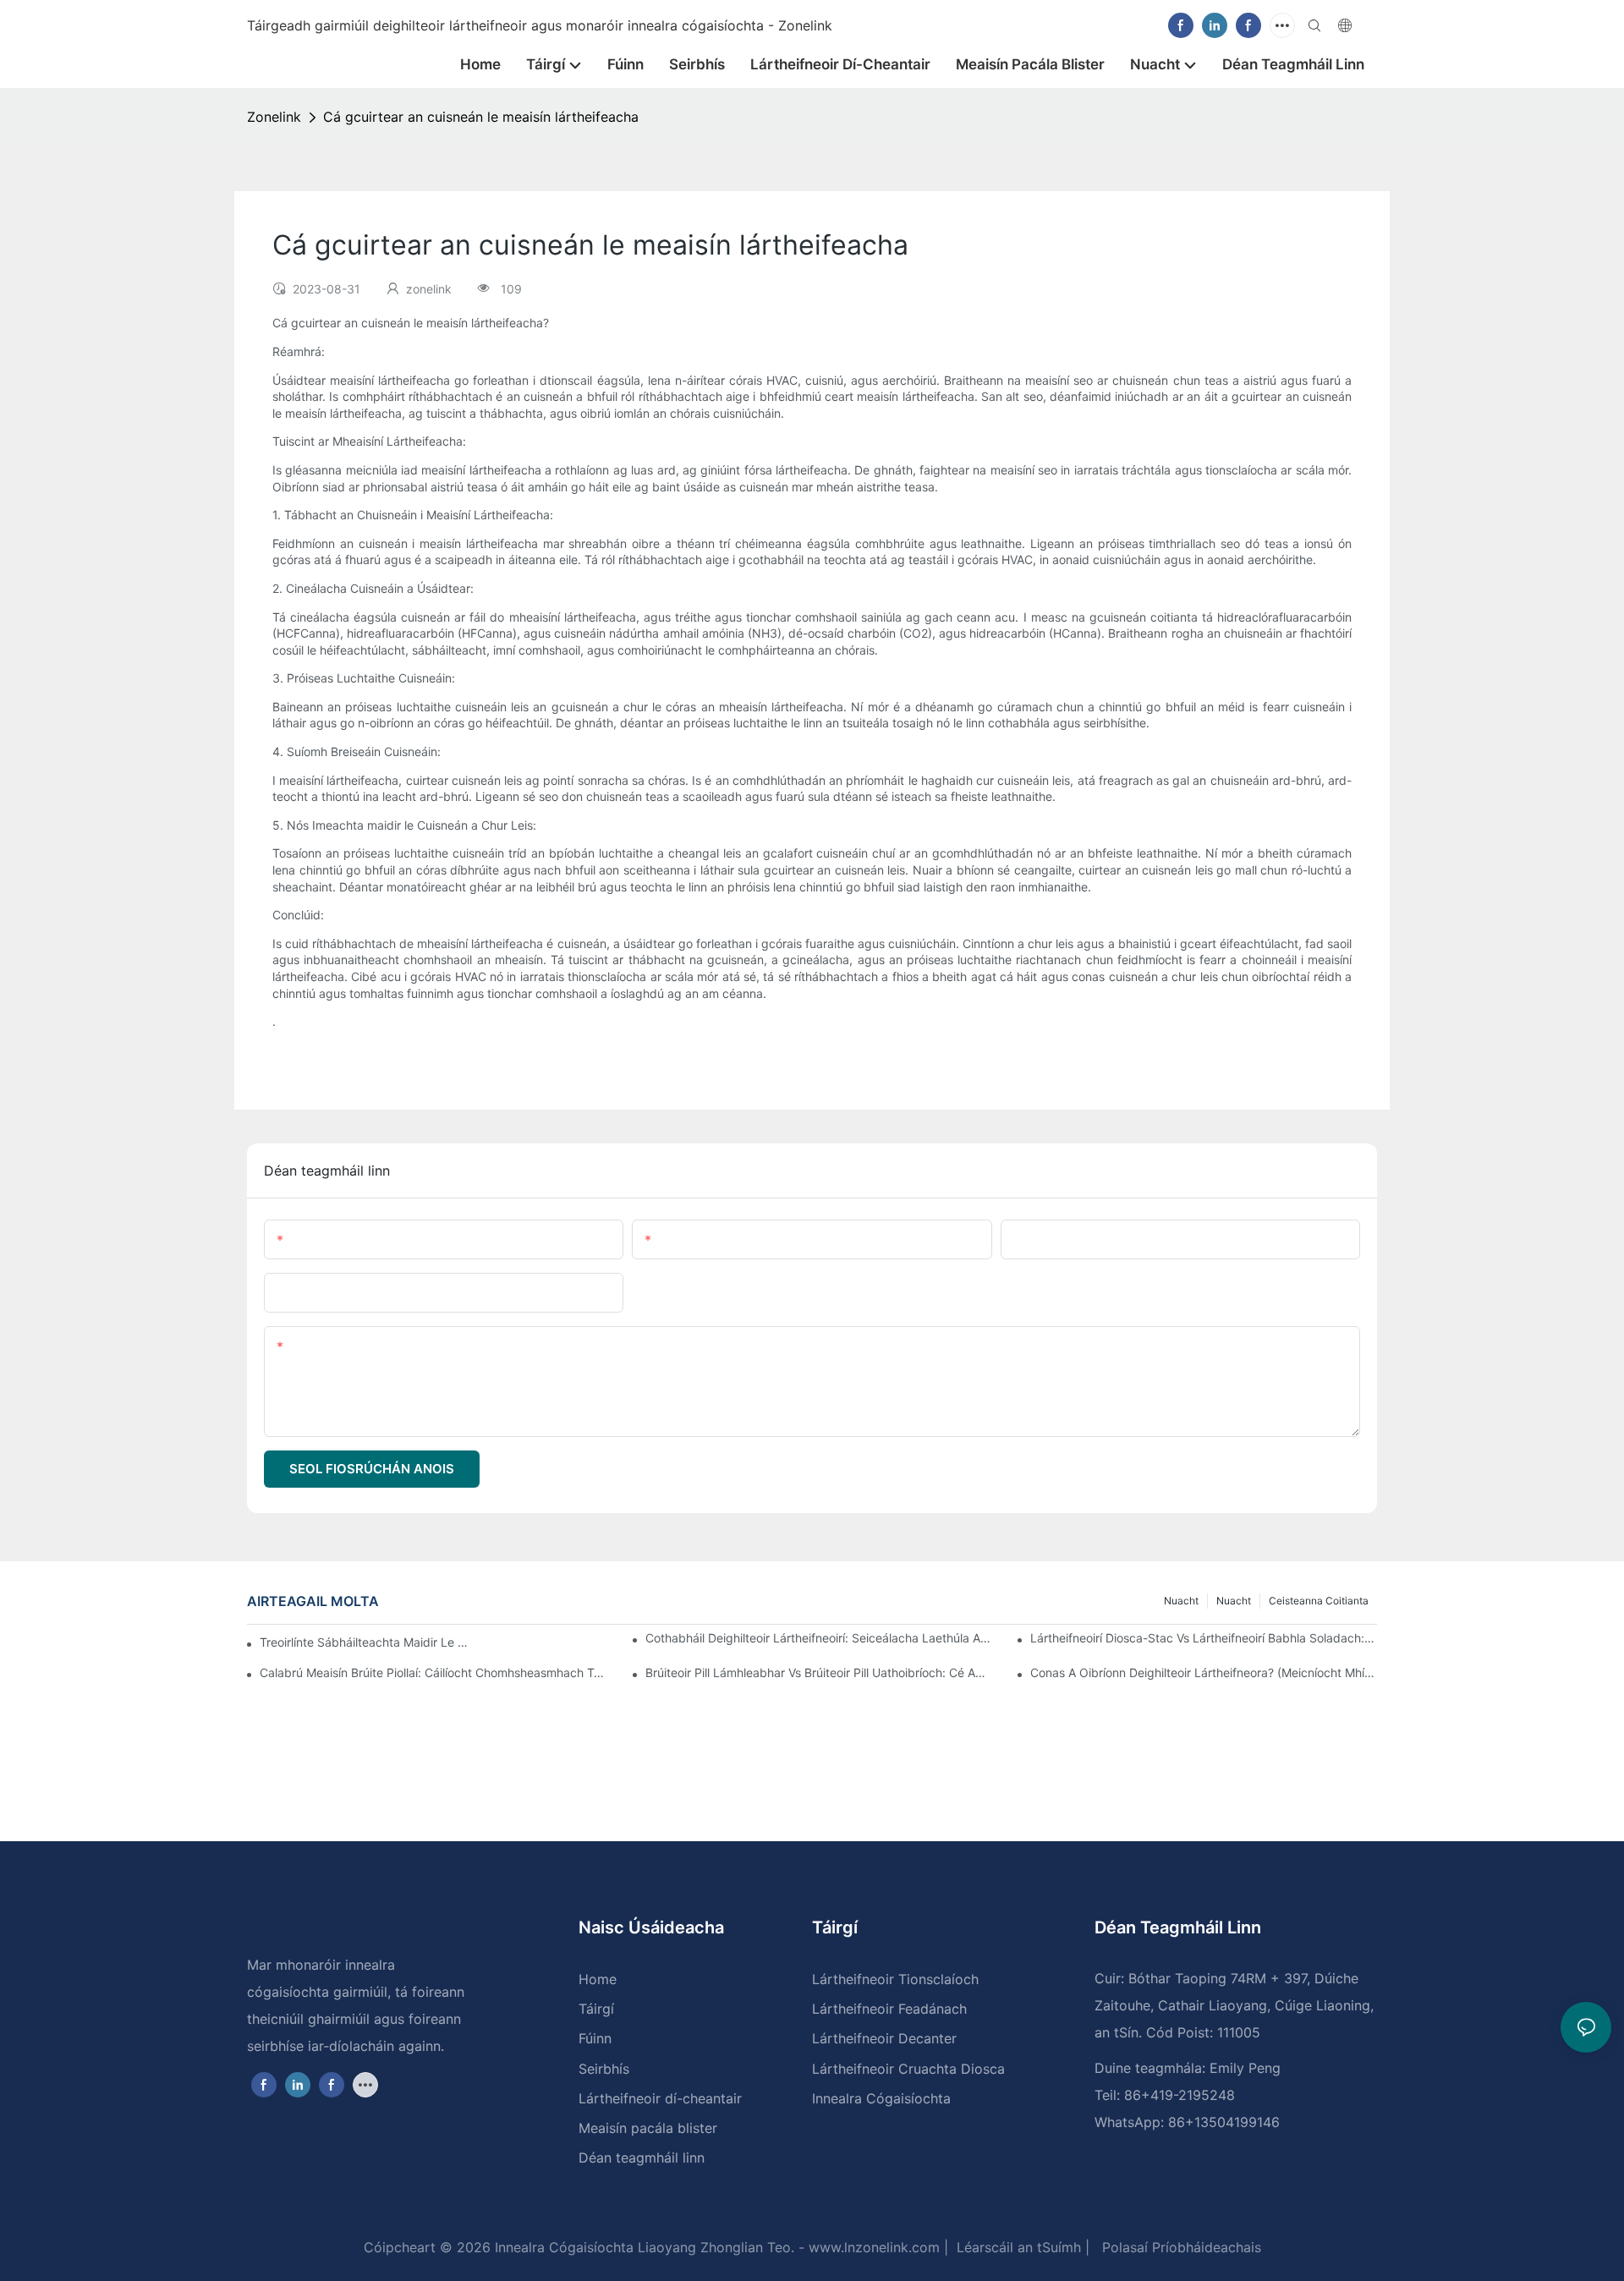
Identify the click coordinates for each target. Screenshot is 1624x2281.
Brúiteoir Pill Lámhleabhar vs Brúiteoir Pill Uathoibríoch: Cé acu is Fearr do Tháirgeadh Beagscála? (819, 1672)
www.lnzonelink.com (872, 2247)
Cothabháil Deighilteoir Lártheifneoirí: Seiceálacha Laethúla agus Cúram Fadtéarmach (819, 1638)
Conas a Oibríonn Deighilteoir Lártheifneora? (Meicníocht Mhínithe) (1204, 1672)
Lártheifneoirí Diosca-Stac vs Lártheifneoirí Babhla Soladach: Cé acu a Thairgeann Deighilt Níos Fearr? (1204, 1638)
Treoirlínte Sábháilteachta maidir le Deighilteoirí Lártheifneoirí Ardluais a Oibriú (365, 1642)
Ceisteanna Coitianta (1319, 1601)
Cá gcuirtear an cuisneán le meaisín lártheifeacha (481, 117)
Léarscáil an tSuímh (1017, 2247)
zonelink (274, 117)
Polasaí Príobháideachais (1180, 2247)
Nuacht (1234, 1601)
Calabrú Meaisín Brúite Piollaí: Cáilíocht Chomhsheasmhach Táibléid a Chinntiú (433, 1672)
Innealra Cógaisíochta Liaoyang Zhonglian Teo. (642, 2247)
